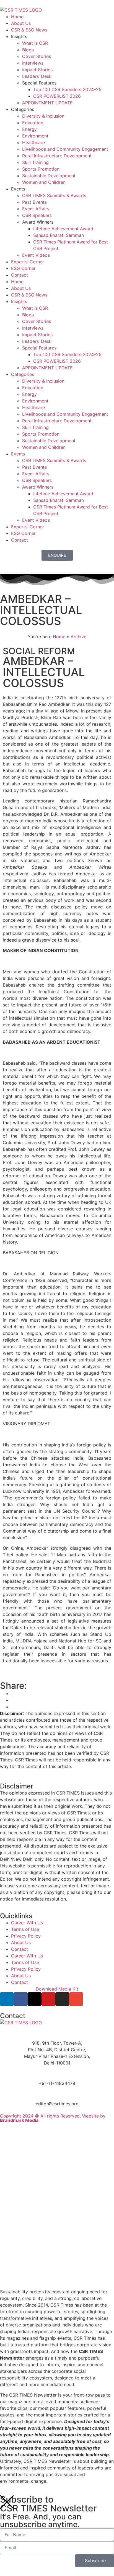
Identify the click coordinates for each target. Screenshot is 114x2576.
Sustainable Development (49, 176)
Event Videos (36, 255)
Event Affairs (36, 209)
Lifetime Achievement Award (63, 229)
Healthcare (33, 142)
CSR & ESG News (29, 30)
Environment (35, 136)
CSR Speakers (37, 215)
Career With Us (27, 1923)
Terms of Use (25, 1929)
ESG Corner (23, 268)
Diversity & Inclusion (43, 116)
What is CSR (35, 43)
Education (33, 123)
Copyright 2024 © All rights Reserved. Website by (53, 2118)
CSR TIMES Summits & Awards (54, 195)
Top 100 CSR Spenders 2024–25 (67, 89)
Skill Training (35, 162)
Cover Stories (37, 56)
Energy (29, 129)
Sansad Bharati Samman (59, 235)
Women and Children (44, 182)
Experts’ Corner (28, 262)
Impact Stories (37, 70)
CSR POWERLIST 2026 (57, 96)
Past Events (34, 202)
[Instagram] (62, 1999)
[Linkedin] (7, 1999)
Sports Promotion (41, 169)
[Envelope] (76, 1999)
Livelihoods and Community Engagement (65, 149)
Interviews (33, 63)
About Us (21, 23)
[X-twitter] (35, 1999)
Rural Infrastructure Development (57, 156)
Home (17, 17)
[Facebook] (21, 1999)
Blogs (28, 50)
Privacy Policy (26, 1936)
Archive (78, 637)
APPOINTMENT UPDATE (47, 103)
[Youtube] (48, 1999)
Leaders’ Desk (37, 76)
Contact (20, 275)
